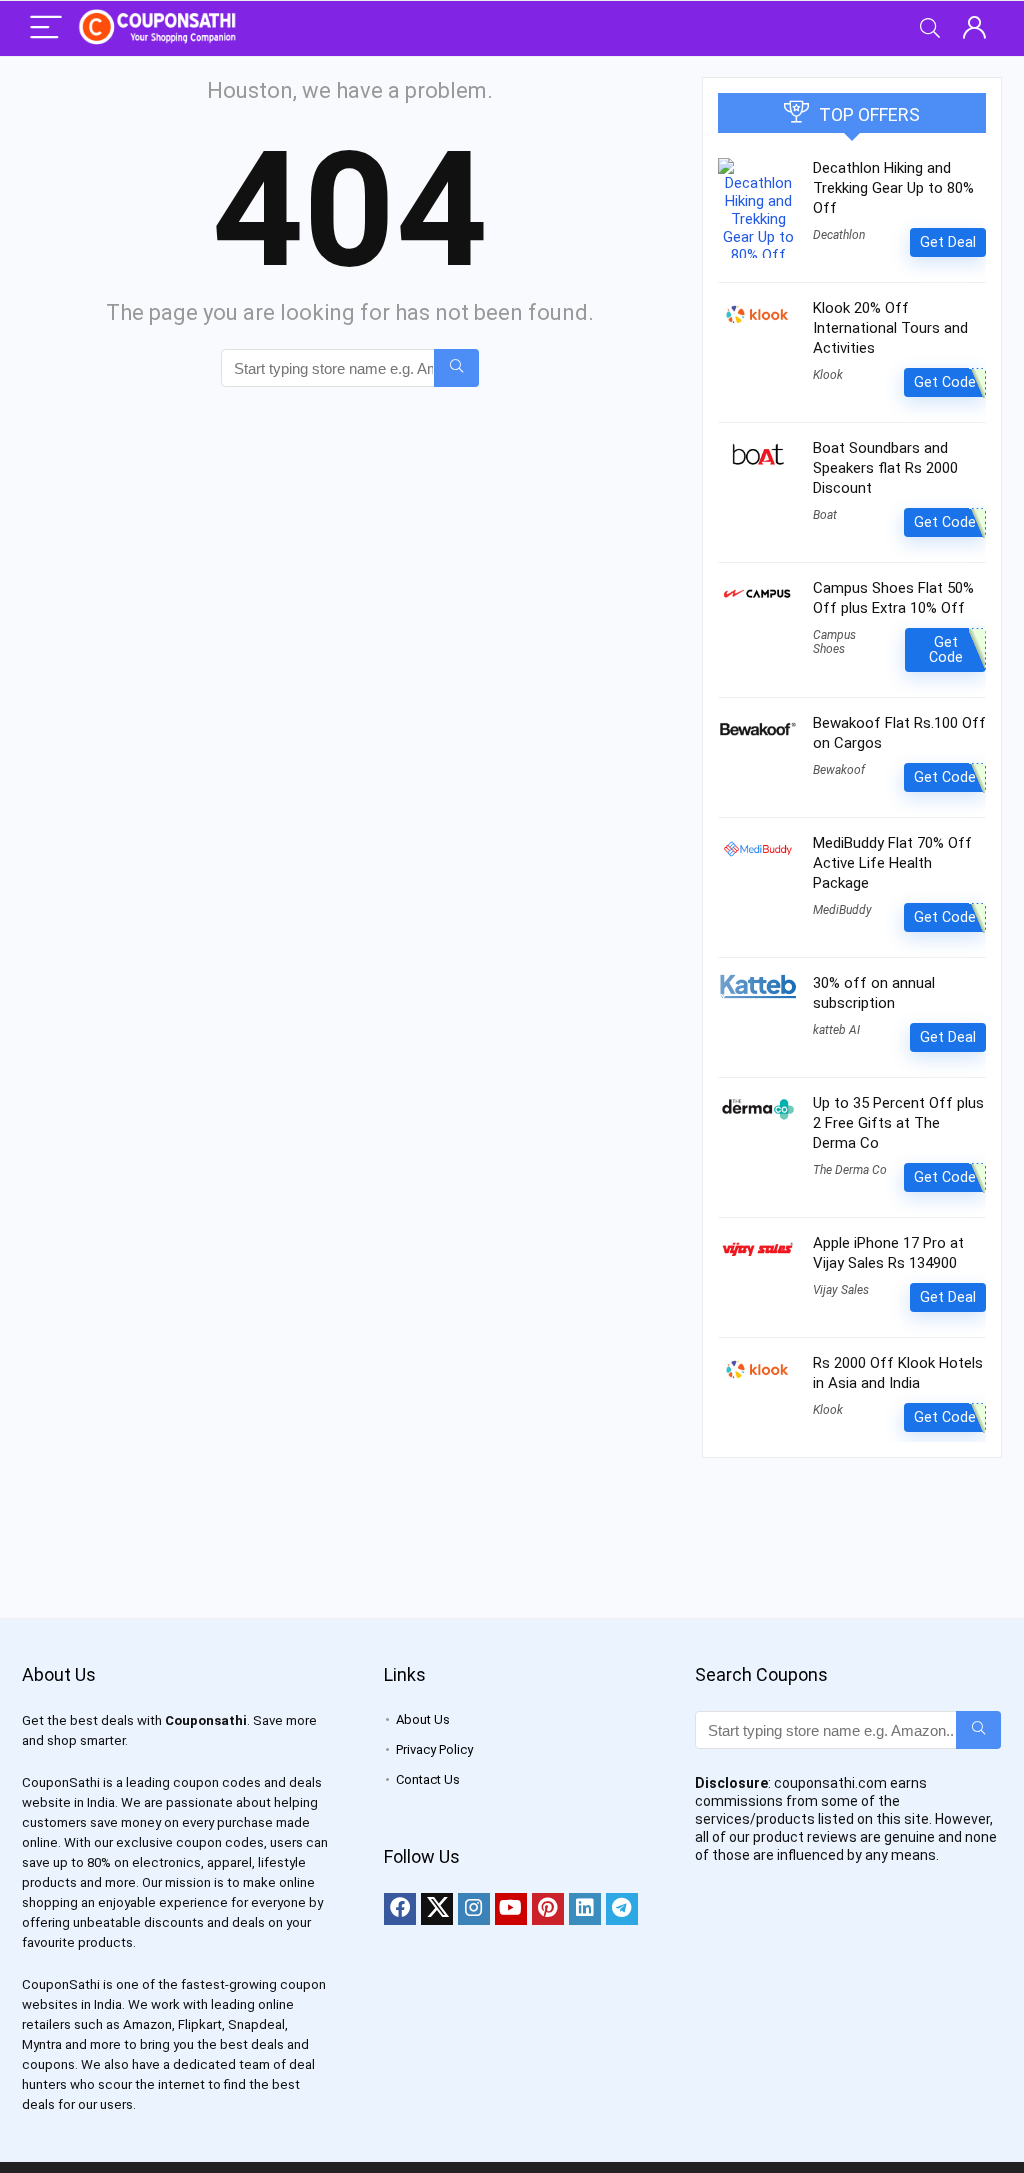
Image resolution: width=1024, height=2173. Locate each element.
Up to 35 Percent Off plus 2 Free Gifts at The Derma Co (898, 1123)
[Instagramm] (474, 1909)
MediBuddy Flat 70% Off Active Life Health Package (892, 863)
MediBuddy (842, 910)
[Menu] (46, 28)
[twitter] (437, 1909)
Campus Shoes (834, 642)
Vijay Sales (841, 1290)
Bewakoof (839, 770)
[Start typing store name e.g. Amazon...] (456, 368)
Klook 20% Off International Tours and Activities (890, 328)
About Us (423, 1719)
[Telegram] (622, 1909)
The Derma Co (850, 1170)
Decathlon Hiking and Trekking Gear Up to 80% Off (893, 188)
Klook (828, 375)
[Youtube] (511, 1909)
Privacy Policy (434, 1749)
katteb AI (836, 1030)
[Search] (930, 28)
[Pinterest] (548, 1909)
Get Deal (948, 242)
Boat (825, 515)
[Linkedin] (585, 1909)
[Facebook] (400, 1909)
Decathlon (839, 235)
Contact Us (428, 1779)
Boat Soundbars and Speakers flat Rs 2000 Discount (885, 468)
